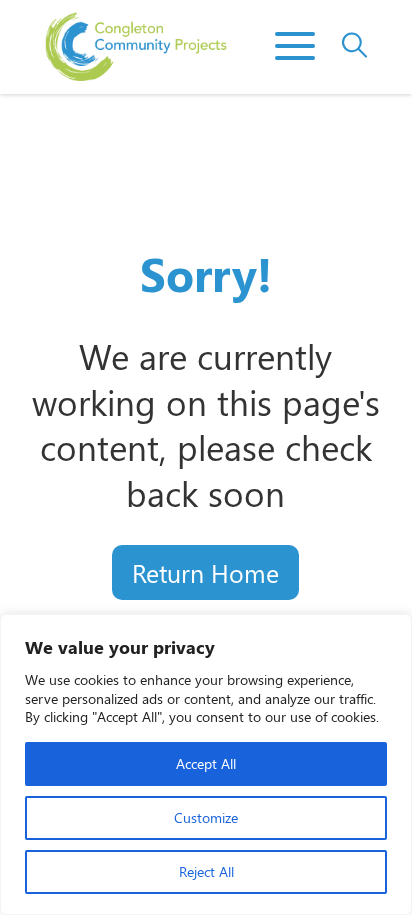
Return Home (205, 572)
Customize (206, 817)
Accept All (206, 763)
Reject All (206, 871)
